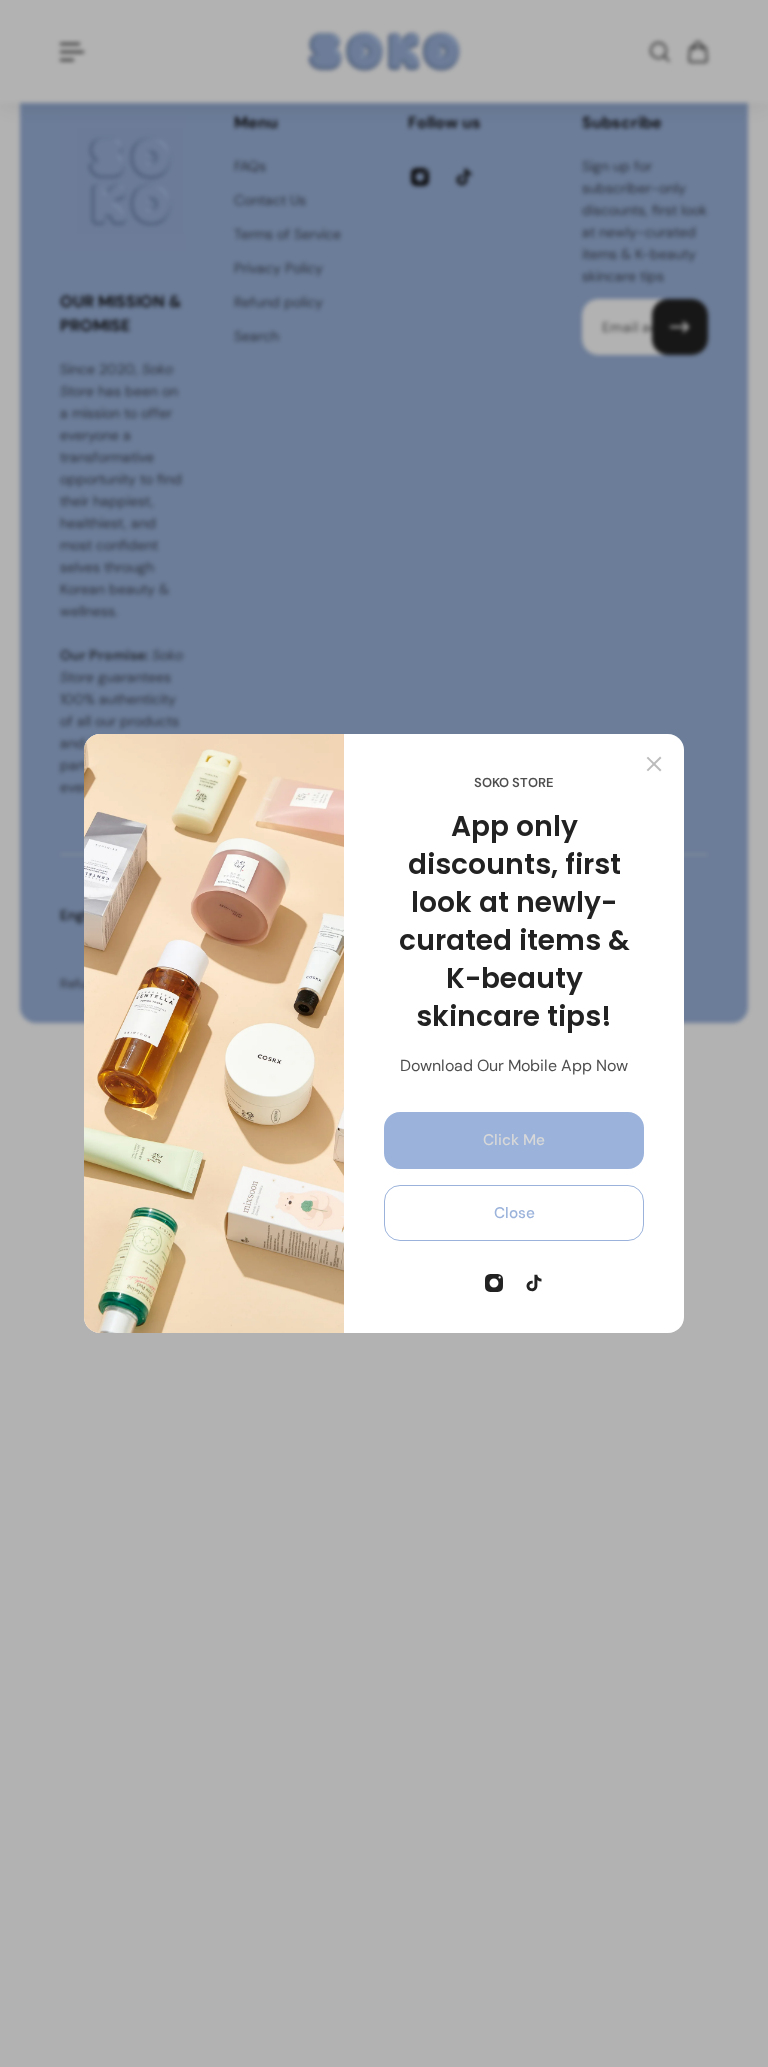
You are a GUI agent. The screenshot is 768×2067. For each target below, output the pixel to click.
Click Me (514, 1140)
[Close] (654, 764)
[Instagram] (494, 1283)
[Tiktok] (534, 1283)
